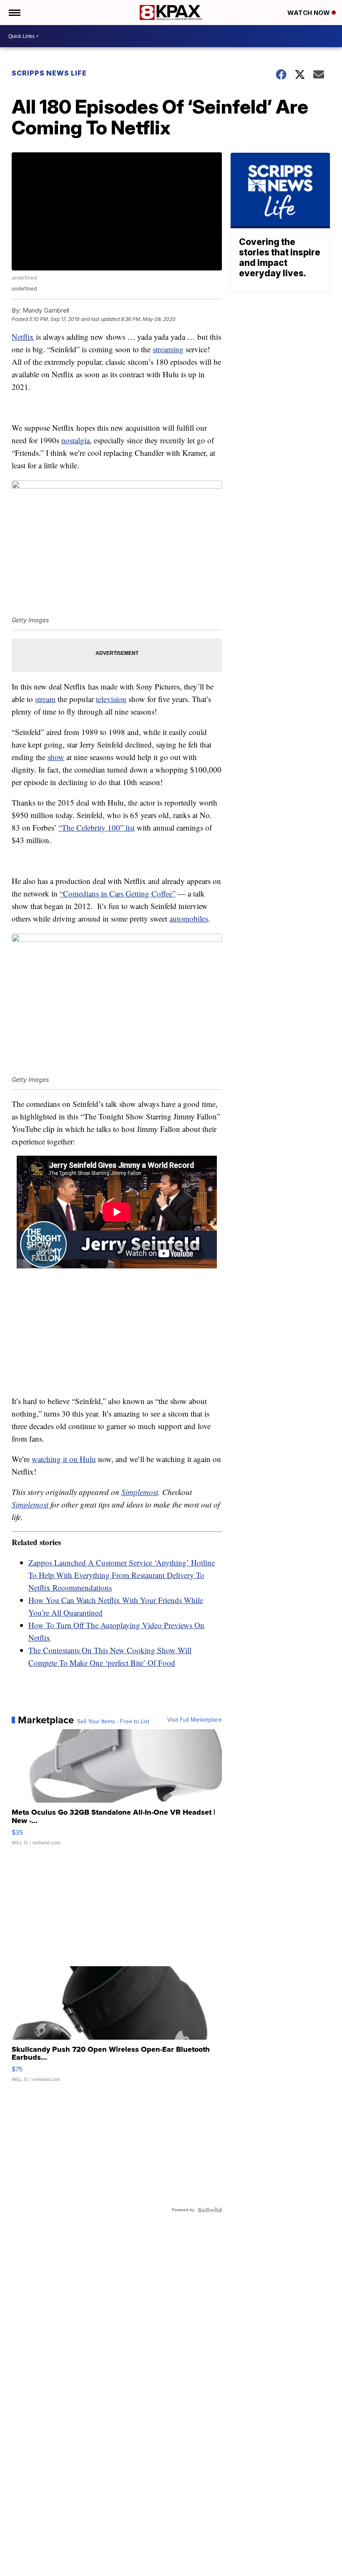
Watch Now (309, 13)
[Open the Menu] (14, 13)
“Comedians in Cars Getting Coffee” (118, 893)
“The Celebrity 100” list (97, 827)
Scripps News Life (49, 73)
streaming (168, 349)
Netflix (23, 337)
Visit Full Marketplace (195, 1720)
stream (45, 699)
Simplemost (140, 1492)
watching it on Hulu (64, 1459)
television (111, 699)
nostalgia (75, 440)
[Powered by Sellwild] (210, 2210)
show (56, 757)
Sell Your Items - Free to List (113, 1722)
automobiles (189, 918)
